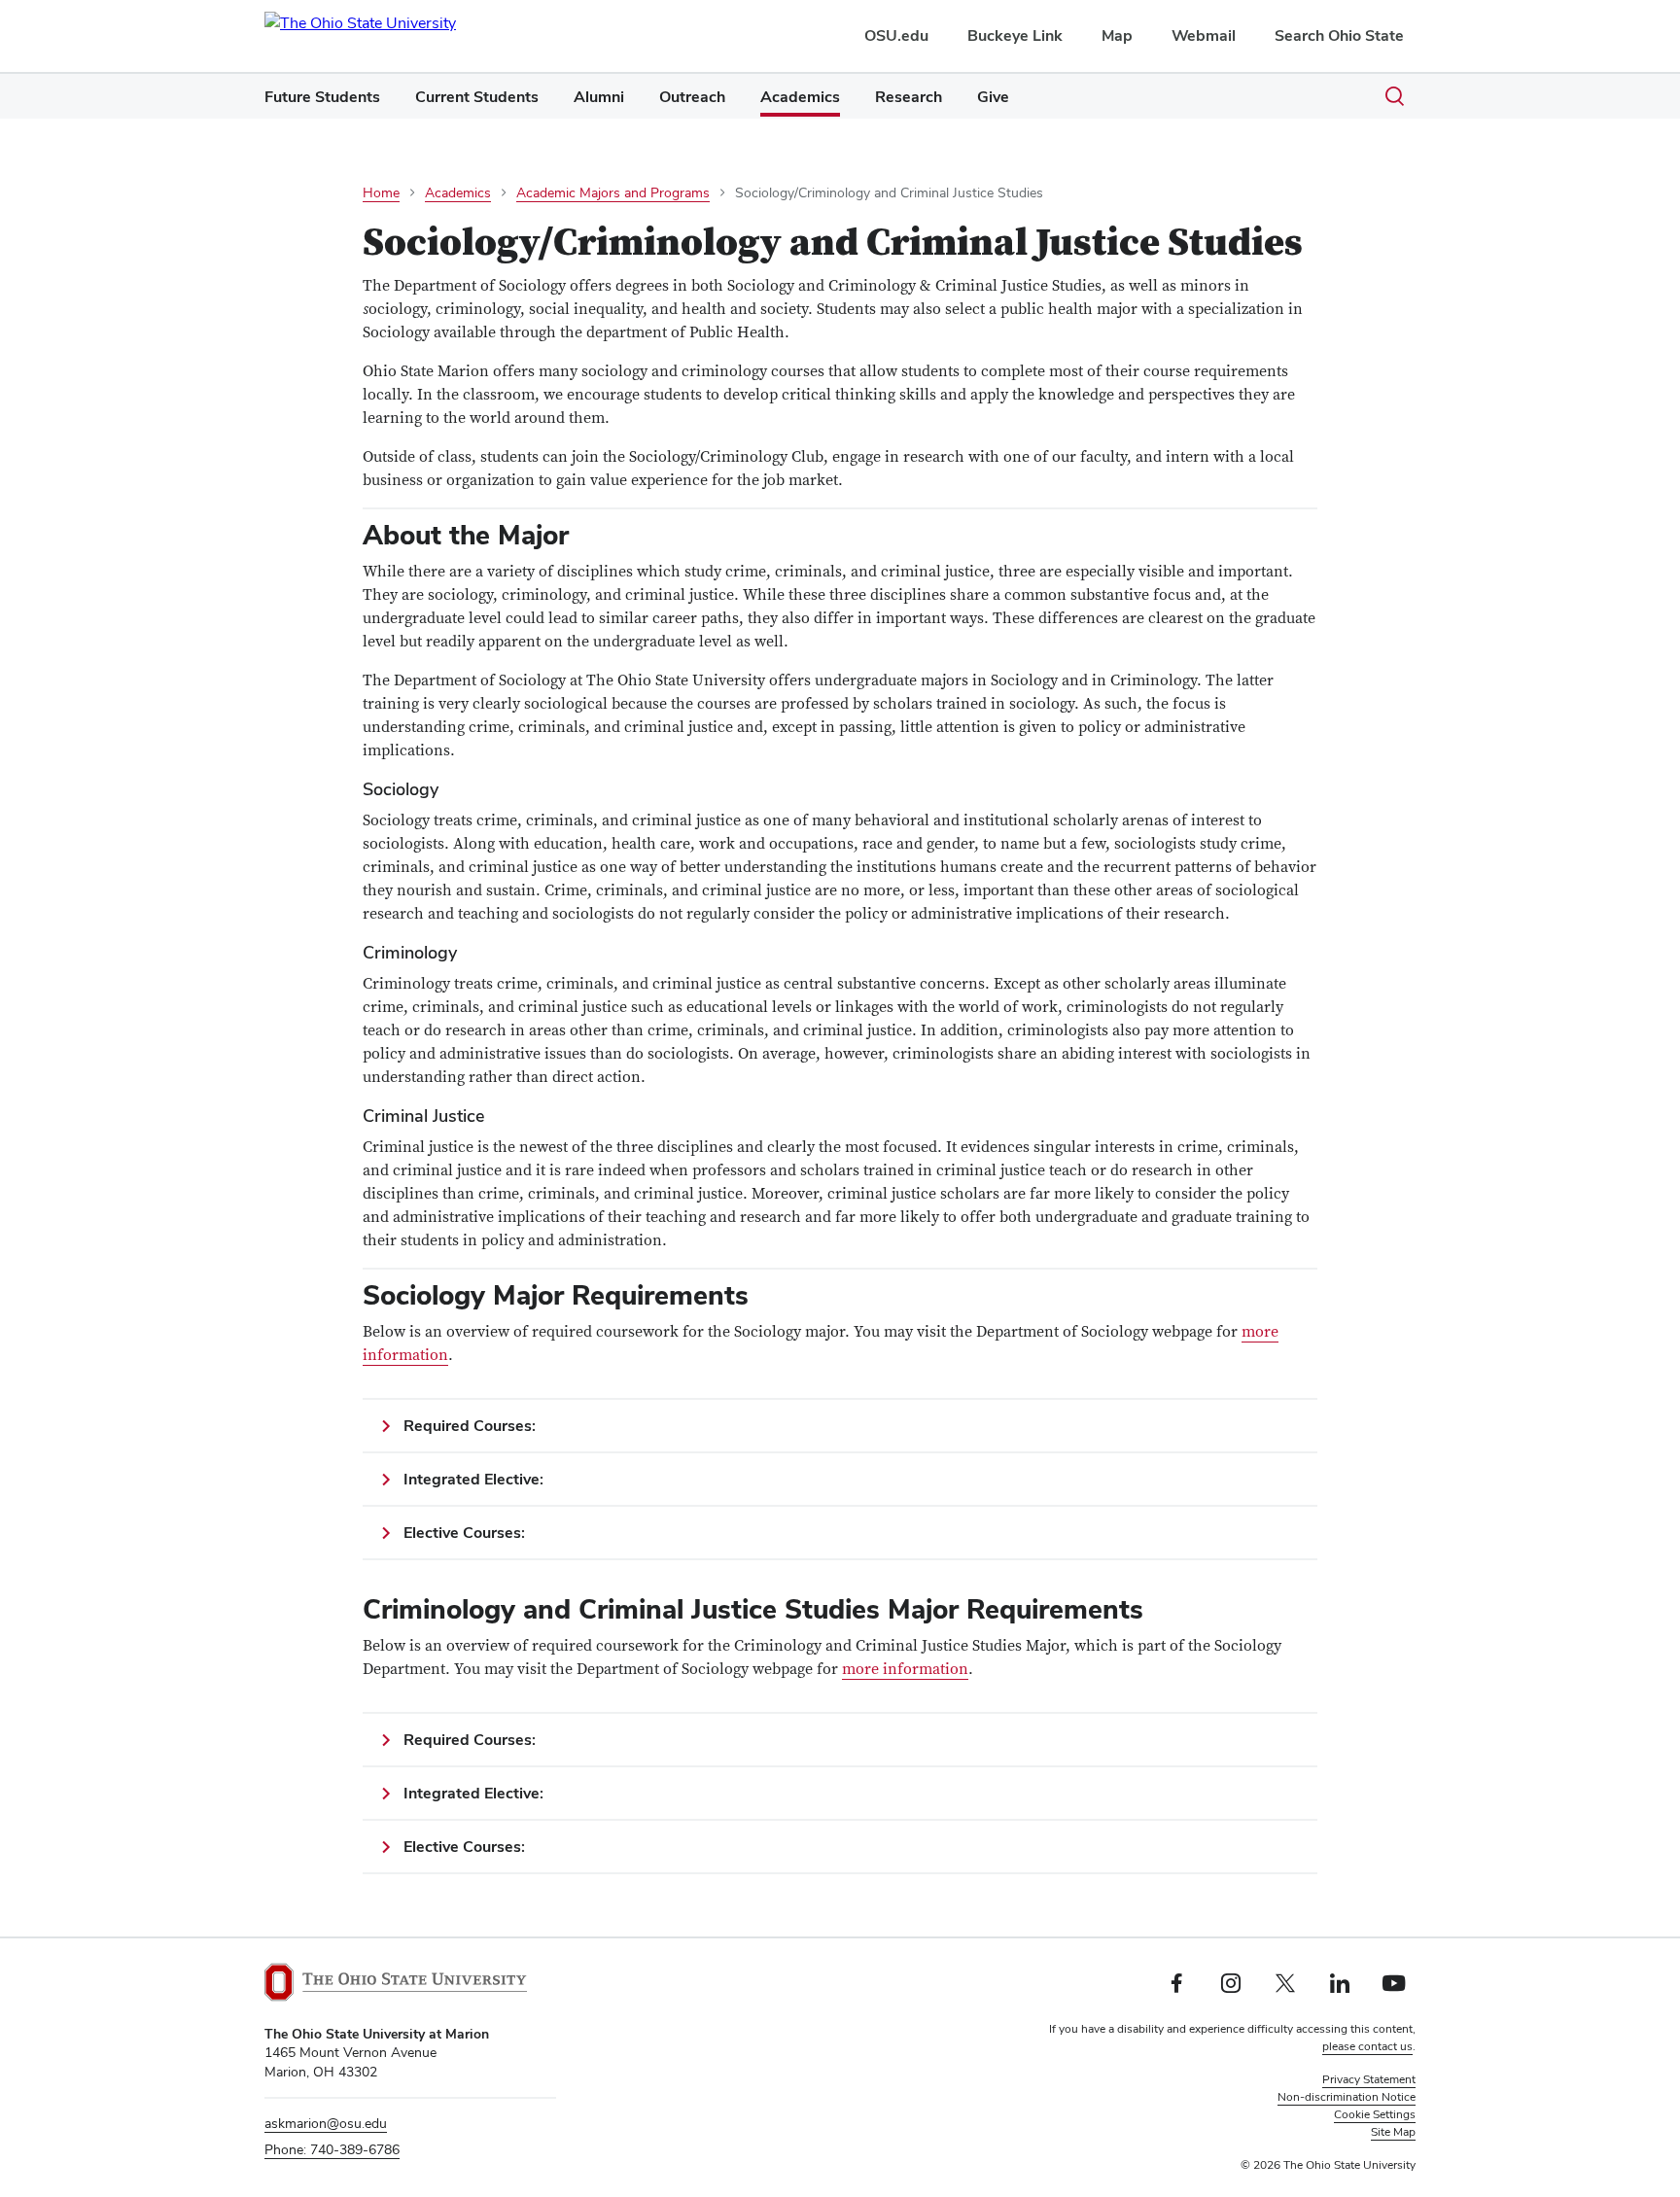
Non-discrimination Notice (1347, 2097)
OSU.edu (896, 35)
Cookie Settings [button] (1375, 2114)
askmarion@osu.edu (326, 2123)
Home (381, 192)
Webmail (1204, 35)
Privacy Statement (1369, 2079)
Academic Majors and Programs (613, 192)
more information (905, 1669)
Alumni (599, 97)
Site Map (1393, 2132)
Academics (800, 97)
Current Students (477, 97)
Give (993, 97)
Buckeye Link (1015, 35)
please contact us (1367, 2046)
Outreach (692, 97)
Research (909, 97)
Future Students (322, 97)
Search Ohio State (1339, 35)
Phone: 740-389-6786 (332, 2149)
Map (1117, 35)
